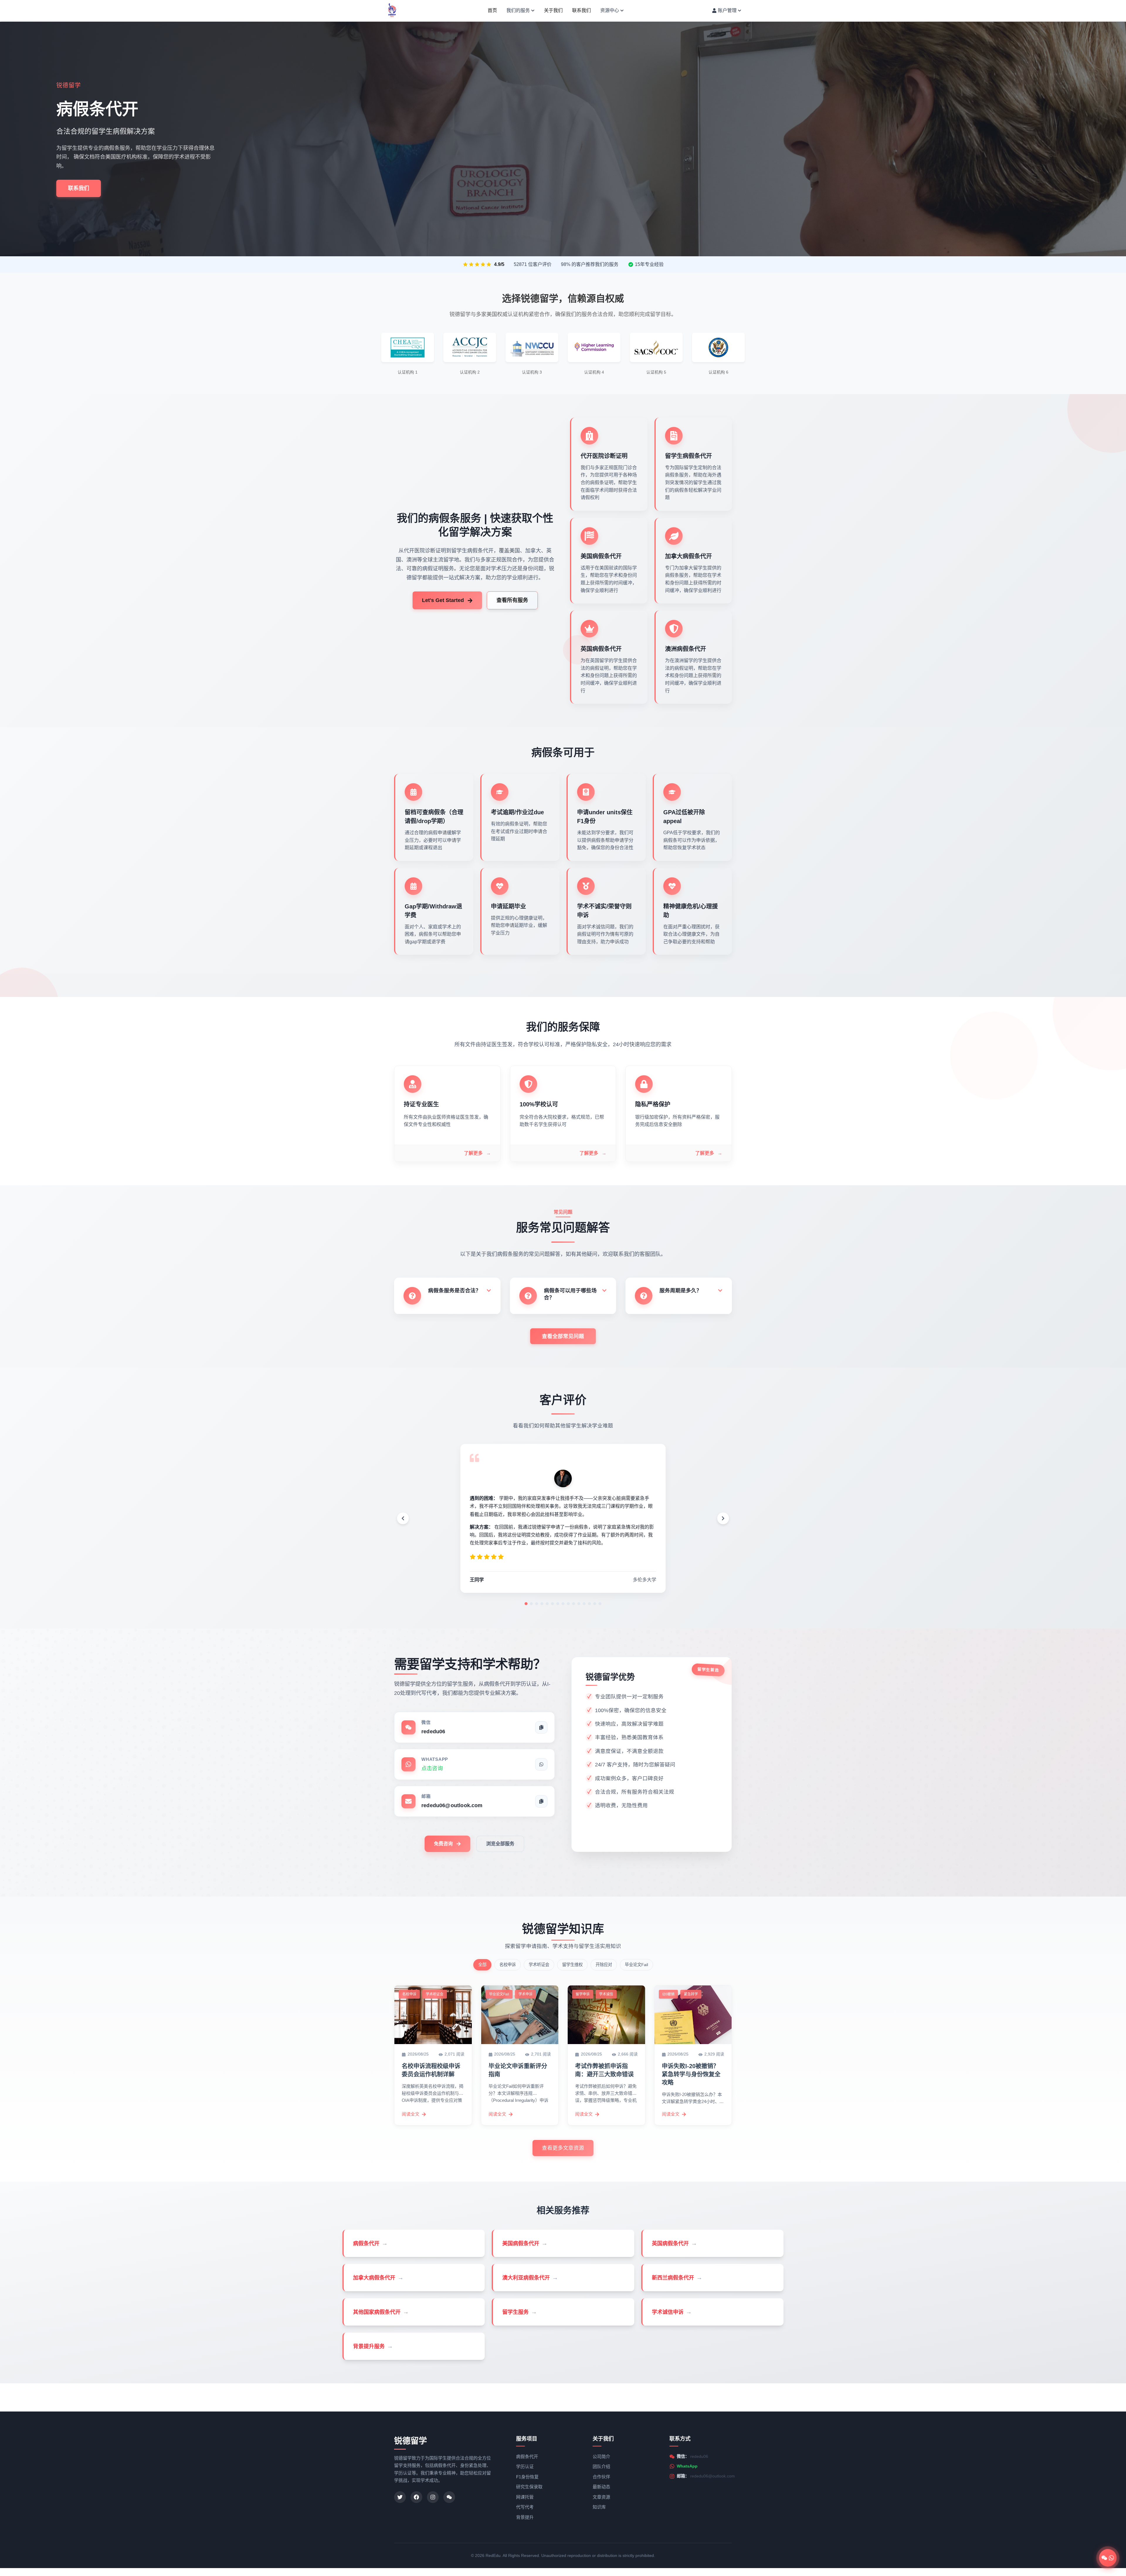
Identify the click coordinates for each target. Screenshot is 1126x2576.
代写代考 (525, 2507)
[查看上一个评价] (403, 1518)
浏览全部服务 (500, 1844)
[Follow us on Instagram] (433, 2497)
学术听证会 (539, 1965)
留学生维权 (572, 1965)
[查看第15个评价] (600, 1604)
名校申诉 (508, 1965)
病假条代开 (527, 2457)
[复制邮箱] (541, 1801)
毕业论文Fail (636, 1965)
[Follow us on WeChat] (449, 2497)
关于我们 (553, 12)
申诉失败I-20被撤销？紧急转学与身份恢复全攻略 (691, 2074)
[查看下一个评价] (723, 1518)
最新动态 (601, 2487)
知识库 (599, 2507)
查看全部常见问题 (563, 1336)
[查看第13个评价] (589, 1604)
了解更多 (477, 1153)
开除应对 (604, 1965)
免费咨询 (443, 1844)
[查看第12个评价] (584, 1604)
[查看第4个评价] (542, 1604)
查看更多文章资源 (563, 2148)
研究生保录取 (529, 2487)
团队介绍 (601, 2466)
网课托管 (525, 2497)
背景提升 (525, 2517)
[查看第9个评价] (568, 1604)
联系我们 (581, 12)
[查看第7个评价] (558, 1604)
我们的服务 (518, 12)
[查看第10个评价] (574, 1604)
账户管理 (727, 12)
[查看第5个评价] (547, 1604)
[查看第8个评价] (563, 1604)
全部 (482, 1965)
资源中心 (610, 12)
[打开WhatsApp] (541, 1764)
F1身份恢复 (527, 2477)
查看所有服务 (512, 600)
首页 (492, 12)
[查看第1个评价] (526, 1604)
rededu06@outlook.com (713, 2476)
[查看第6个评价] (552, 1604)
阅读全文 (411, 2114)
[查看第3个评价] (537, 1604)
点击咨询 (432, 1768)
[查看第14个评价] (595, 1604)
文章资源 (601, 2497)
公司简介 (601, 2457)
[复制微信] (541, 1727)
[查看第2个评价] (531, 1604)
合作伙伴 (601, 2477)
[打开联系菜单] (1108, 2558)
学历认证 (525, 2466)
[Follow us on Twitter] (400, 2497)
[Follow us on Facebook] (416, 2497)
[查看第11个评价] (579, 1604)
